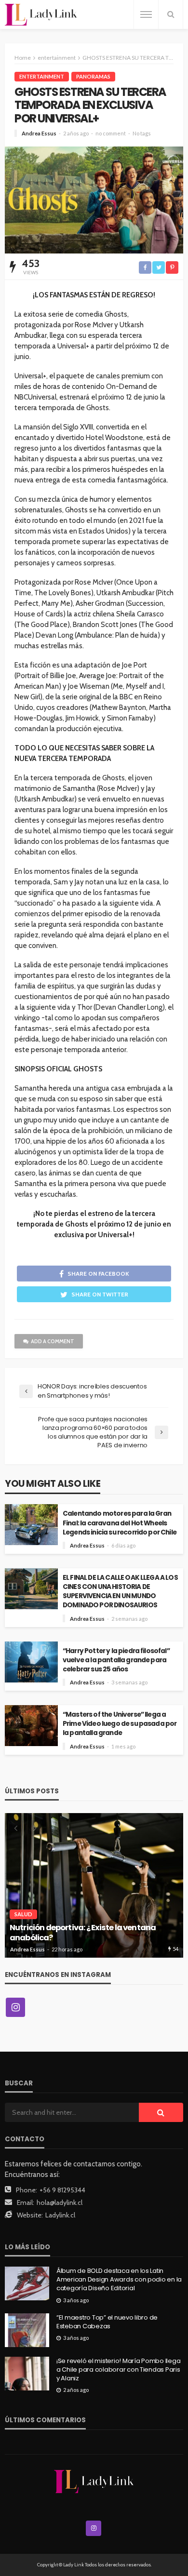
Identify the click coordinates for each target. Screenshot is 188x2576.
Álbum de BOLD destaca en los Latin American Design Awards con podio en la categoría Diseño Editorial (119, 2280)
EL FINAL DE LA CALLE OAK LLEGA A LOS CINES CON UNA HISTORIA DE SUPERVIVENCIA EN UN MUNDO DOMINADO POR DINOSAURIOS (120, 1591)
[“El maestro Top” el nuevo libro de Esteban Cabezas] (27, 2330)
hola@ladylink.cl (60, 2202)
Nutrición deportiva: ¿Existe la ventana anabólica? (83, 1933)
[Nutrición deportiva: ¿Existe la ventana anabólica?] (94, 1885)
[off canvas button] (146, 14)
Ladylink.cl (60, 2215)
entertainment (42, 76)
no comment (111, 133)
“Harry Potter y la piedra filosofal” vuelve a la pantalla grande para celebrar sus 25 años (116, 1660)
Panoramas (93, 76)
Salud (23, 1914)
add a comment (53, 1341)
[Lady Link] (94, 2481)
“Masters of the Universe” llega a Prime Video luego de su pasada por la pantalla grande (120, 1724)
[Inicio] (41, 15)
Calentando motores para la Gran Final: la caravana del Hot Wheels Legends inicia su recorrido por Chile (120, 1523)
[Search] (171, 14)
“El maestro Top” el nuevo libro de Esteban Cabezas (107, 2322)
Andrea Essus (39, 133)
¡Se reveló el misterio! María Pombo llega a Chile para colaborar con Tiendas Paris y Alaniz (118, 2370)
